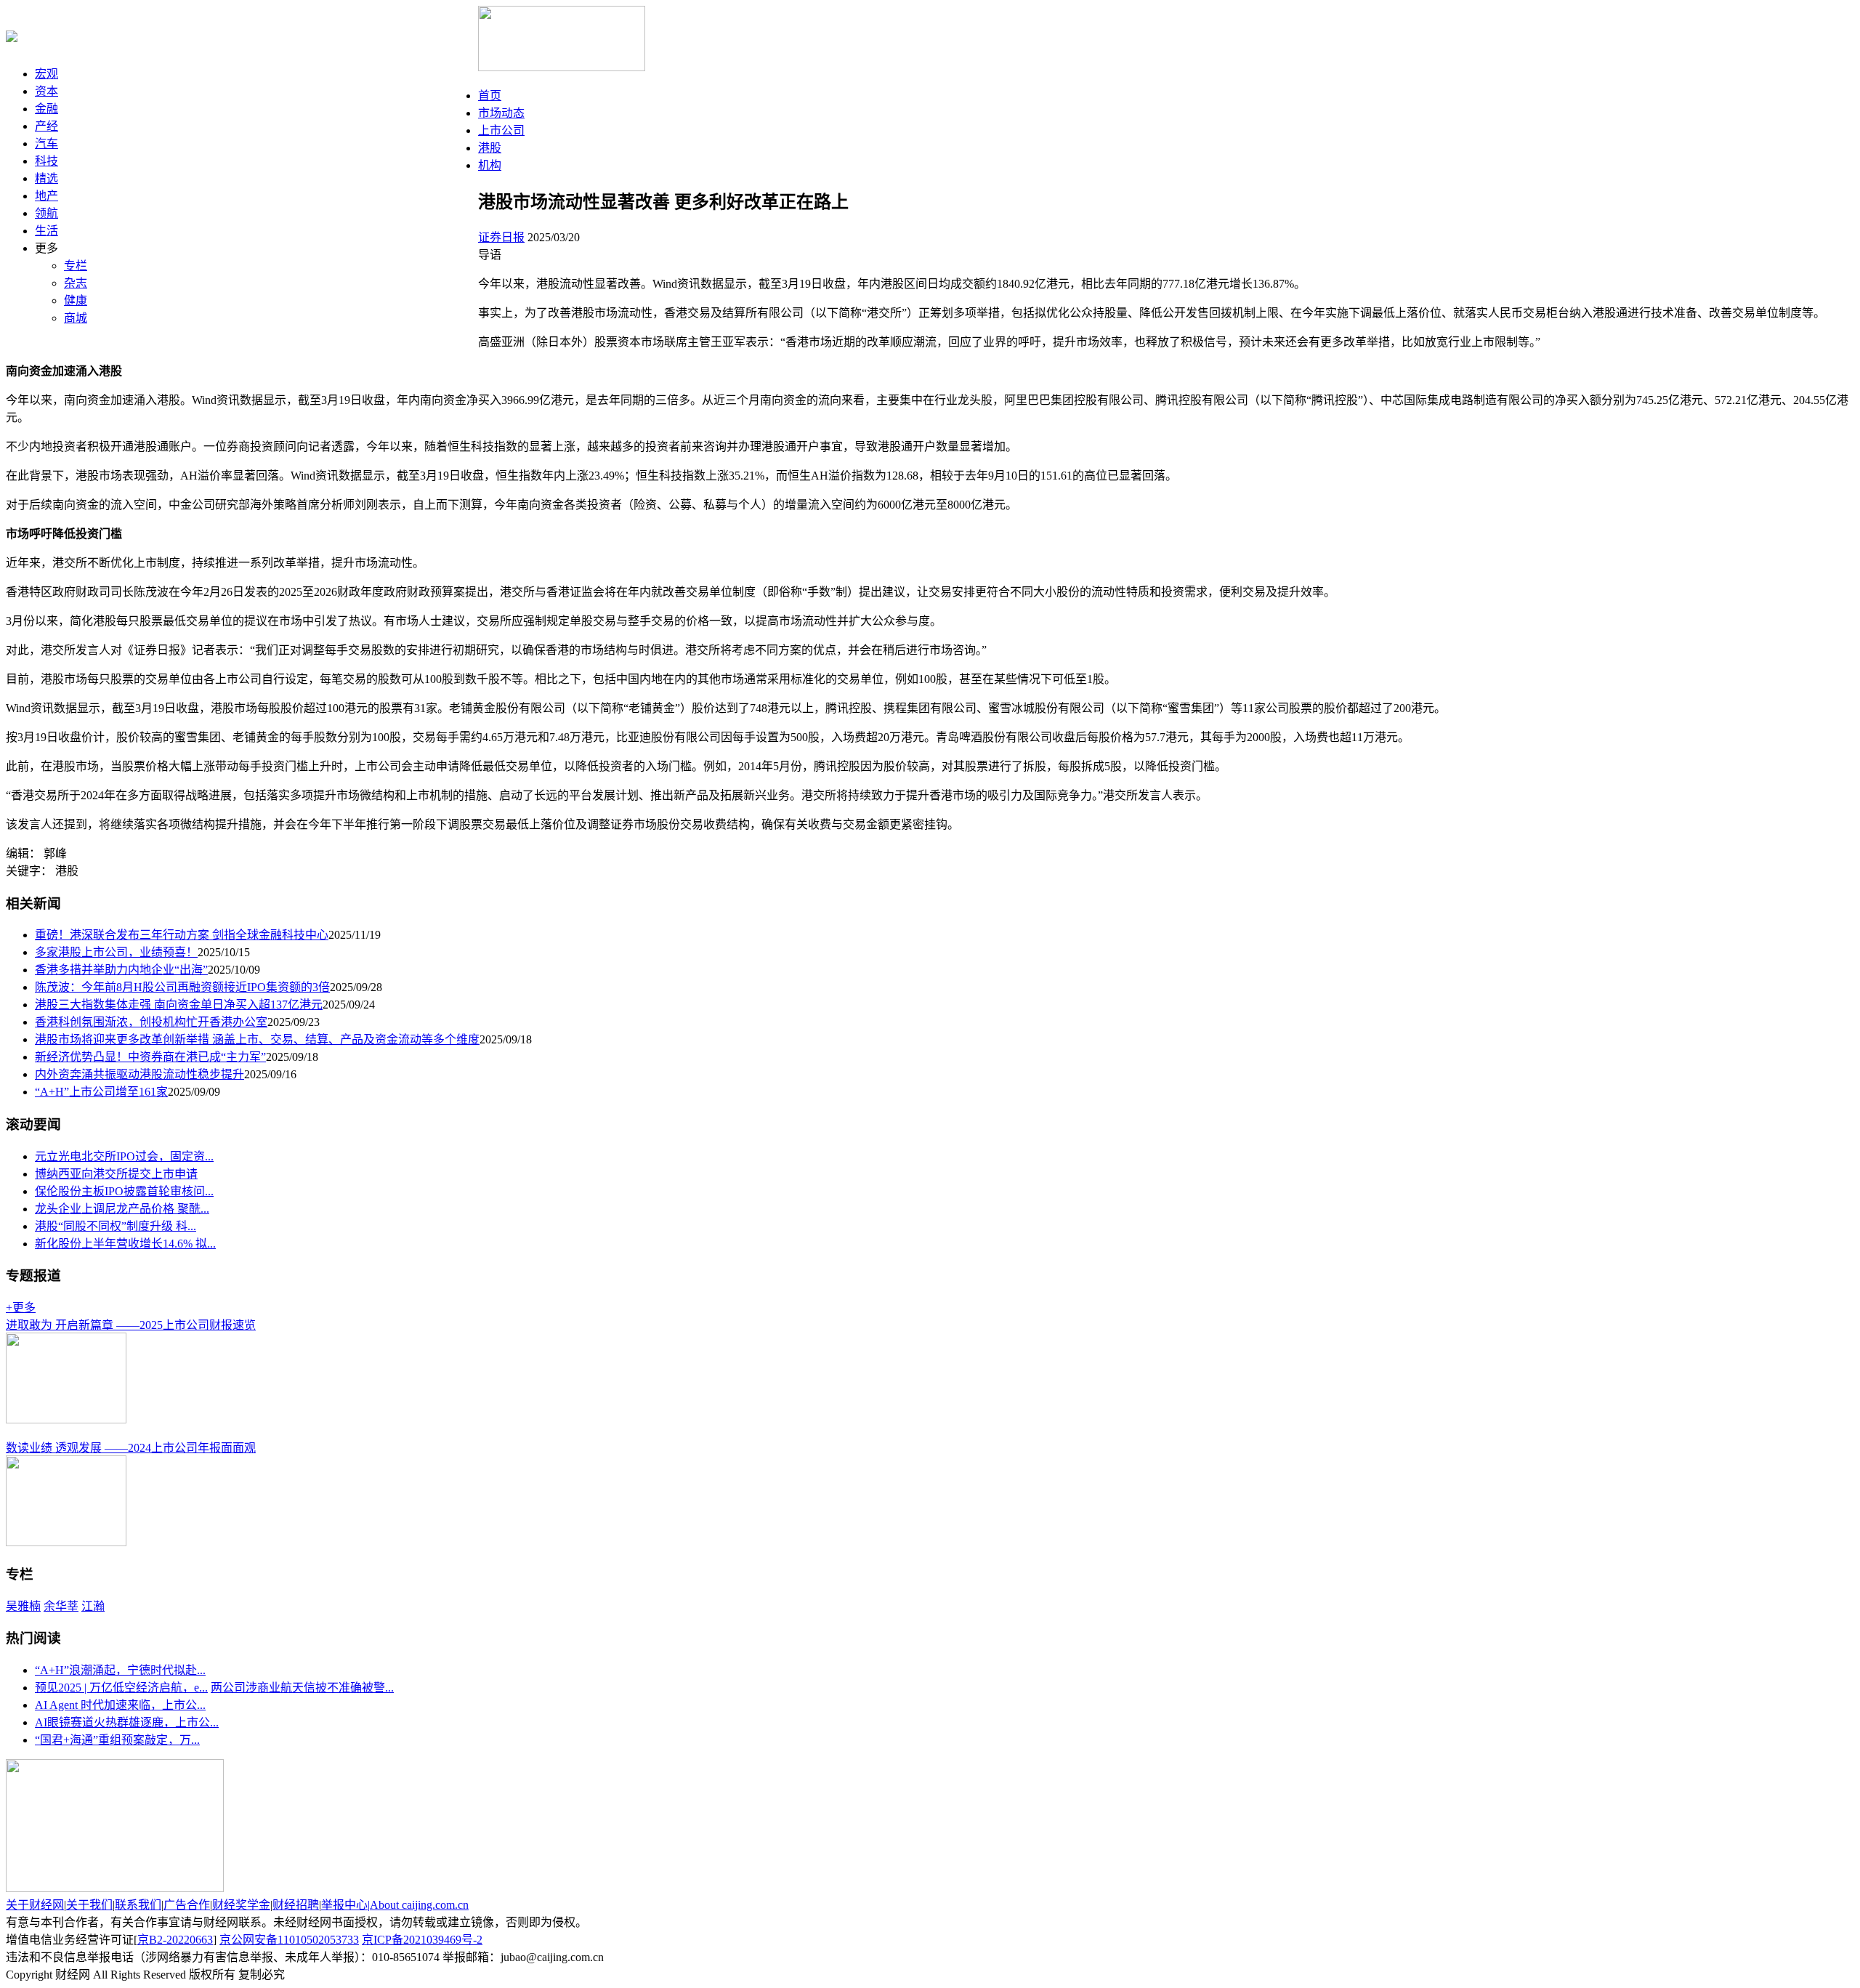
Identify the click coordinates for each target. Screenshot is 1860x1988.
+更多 (21, 1308)
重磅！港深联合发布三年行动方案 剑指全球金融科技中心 (182, 935)
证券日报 (501, 237)
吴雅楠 (23, 1606)
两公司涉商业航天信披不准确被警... (302, 1688)
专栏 (76, 266)
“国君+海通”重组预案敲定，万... (117, 1740)
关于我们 (89, 1905)
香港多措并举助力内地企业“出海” (121, 970)
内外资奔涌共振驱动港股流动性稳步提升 (139, 1074)
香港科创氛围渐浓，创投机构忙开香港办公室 (151, 1022)
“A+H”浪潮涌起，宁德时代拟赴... (120, 1670)
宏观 (46, 74)
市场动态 (501, 113)
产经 (46, 126)
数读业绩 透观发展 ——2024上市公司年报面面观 (131, 1448)
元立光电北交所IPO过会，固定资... (124, 1156)
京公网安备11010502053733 (289, 1940)
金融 (46, 109)
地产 (46, 196)
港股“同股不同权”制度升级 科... (116, 1226)
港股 (490, 148)
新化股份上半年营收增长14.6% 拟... (125, 1244)
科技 (46, 161)
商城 (76, 318)
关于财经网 (35, 1905)
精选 (46, 178)
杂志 (76, 283)
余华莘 (61, 1606)
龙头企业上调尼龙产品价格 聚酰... (122, 1209)
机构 (490, 165)
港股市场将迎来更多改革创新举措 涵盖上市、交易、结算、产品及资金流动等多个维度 (257, 1039)
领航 (46, 213)
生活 (46, 231)
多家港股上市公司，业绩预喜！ (116, 952)
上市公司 (501, 130)
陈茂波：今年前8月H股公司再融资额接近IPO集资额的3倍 (182, 987)
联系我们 (138, 1905)
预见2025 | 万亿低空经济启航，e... (121, 1688)
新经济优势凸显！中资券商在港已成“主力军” (150, 1057)
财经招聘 (296, 1905)
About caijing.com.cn (419, 1905)
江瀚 (93, 1606)
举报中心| (345, 1905)
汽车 (46, 144)
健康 (76, 300)
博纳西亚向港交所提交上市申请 (116, 1174)
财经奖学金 (241, 1905)
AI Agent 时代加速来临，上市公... (120, 1705)
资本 (46, 91)
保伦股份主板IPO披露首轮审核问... (124, 1191)
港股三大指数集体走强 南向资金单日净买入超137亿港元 (179, 1005)
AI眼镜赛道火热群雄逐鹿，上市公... (127, 1722)
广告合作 (187, 1905)
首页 (490, 96)
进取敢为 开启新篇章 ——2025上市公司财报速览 (131, 1325)
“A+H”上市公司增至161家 (101, 1092)
